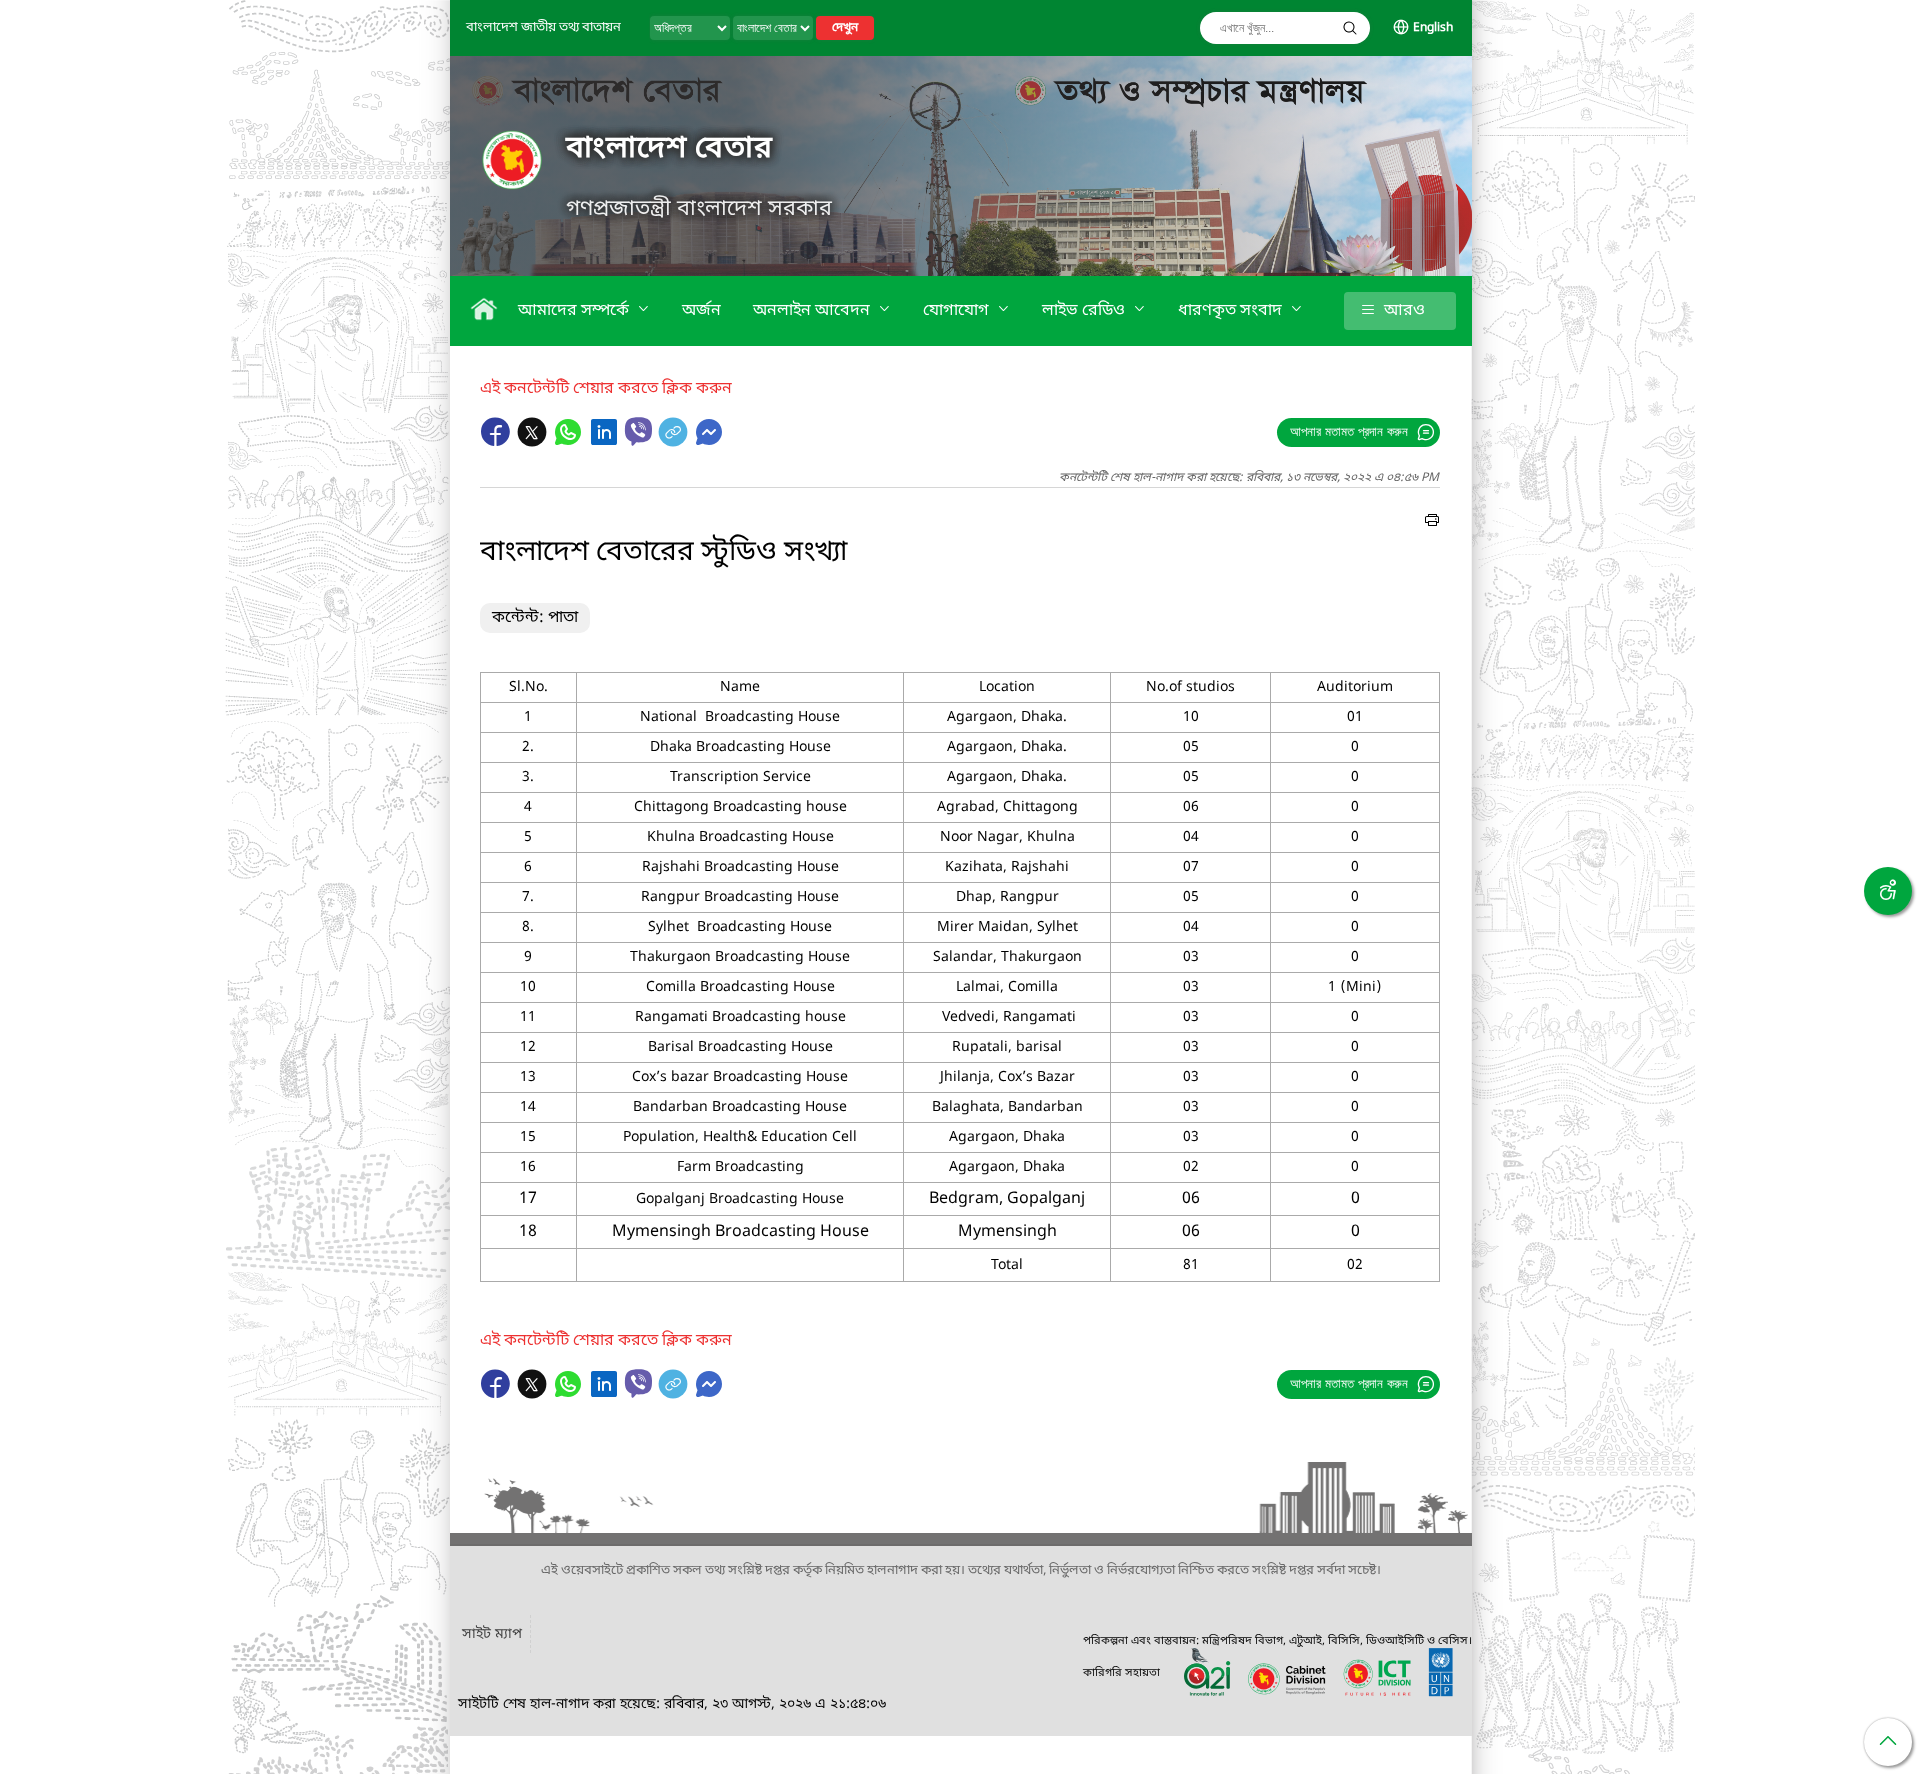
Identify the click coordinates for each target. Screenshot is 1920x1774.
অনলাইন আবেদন (813, 311)
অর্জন (701, 311)
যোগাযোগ (958, 311)
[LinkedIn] (606, 442)
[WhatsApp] (570, 442)
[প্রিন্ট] (1432, 523)
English (1433, 28)
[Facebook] (498, 442)
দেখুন (845, 28)
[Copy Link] (675, 442)
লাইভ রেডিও (1085, 311)
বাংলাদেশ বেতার (669, 149)
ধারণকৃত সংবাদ (1232, 311)
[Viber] (638, 431)
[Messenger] (709, 442)
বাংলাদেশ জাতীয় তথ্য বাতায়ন (543, 27)
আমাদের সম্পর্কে (575, 311)
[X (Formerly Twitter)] (534, 442)
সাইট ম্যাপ (492, 1634)
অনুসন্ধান (1350, 28)
